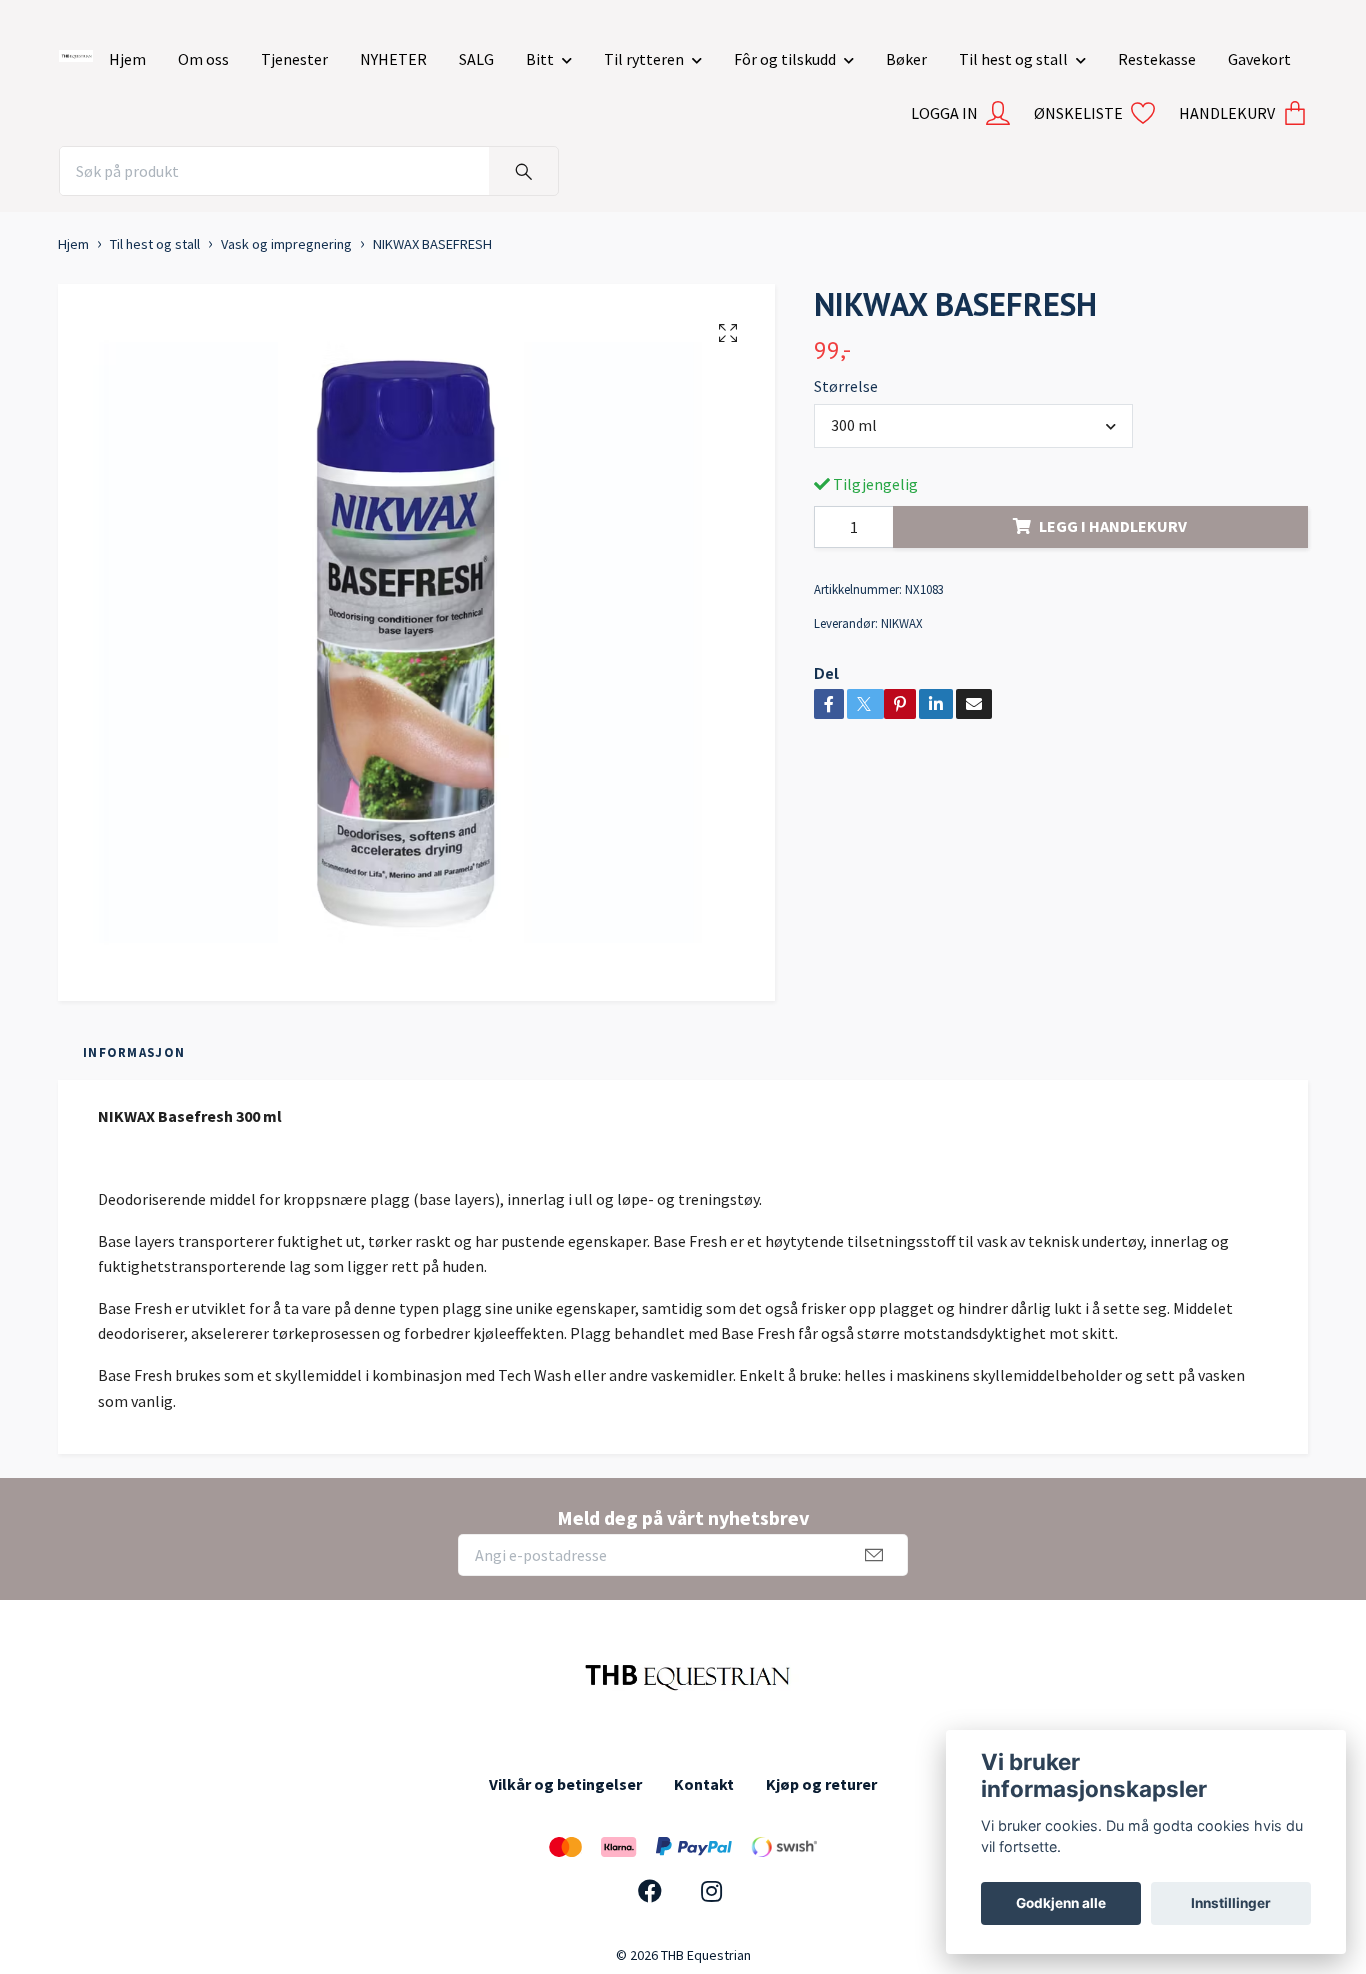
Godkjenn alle (1061, 1903)
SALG (476, 59)
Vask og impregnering (286, 244)
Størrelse (846, 386)
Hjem (127, 59)
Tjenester (294, 59)
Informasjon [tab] (134, 1052)
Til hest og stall (1013, 59)
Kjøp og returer (821, 1784)
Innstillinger (1231, 1903)
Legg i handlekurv (1113, 526)
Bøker (906, 59)
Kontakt (704, 1784)
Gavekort (1259, 59)
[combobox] (974, 426)
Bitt (540, 59)
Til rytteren (644, 59)
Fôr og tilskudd (785, 59)
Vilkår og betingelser (565, 1784)
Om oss (203, 59)
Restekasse (1157, 59)
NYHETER (393, 59)
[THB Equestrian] (76, 52)
